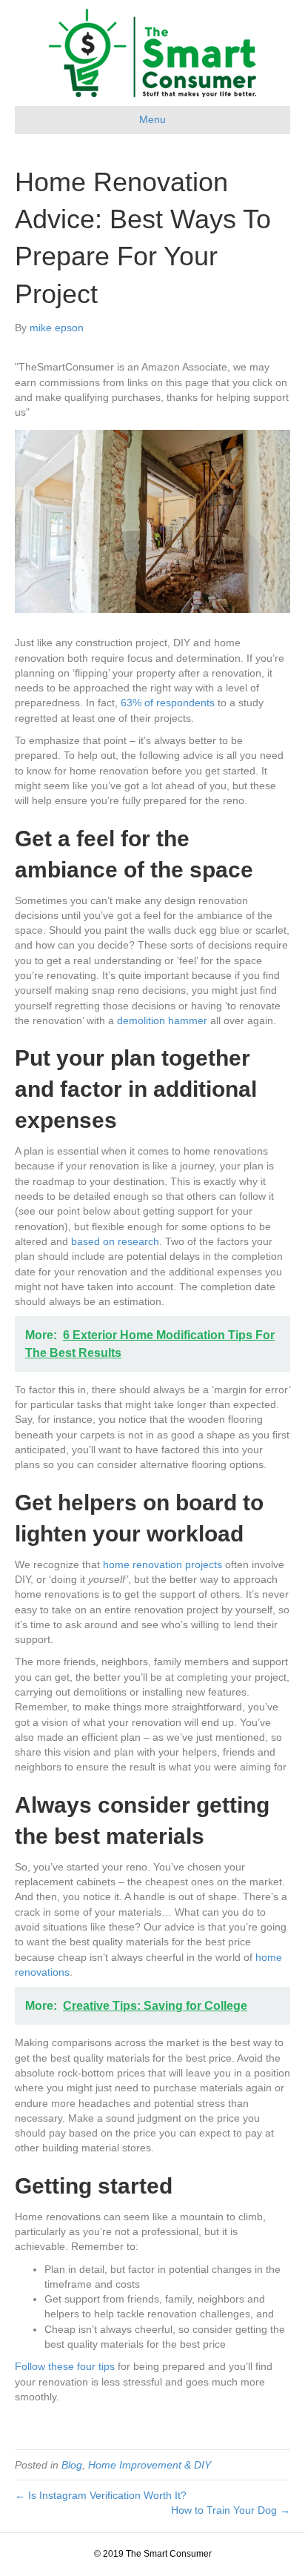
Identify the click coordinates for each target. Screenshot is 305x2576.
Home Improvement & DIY (150, 2465)
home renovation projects (162, 1564)
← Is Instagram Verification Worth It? (101, 2495)
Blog (72, 2465)
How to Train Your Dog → (231, 2510)
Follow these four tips (65, 2366)
